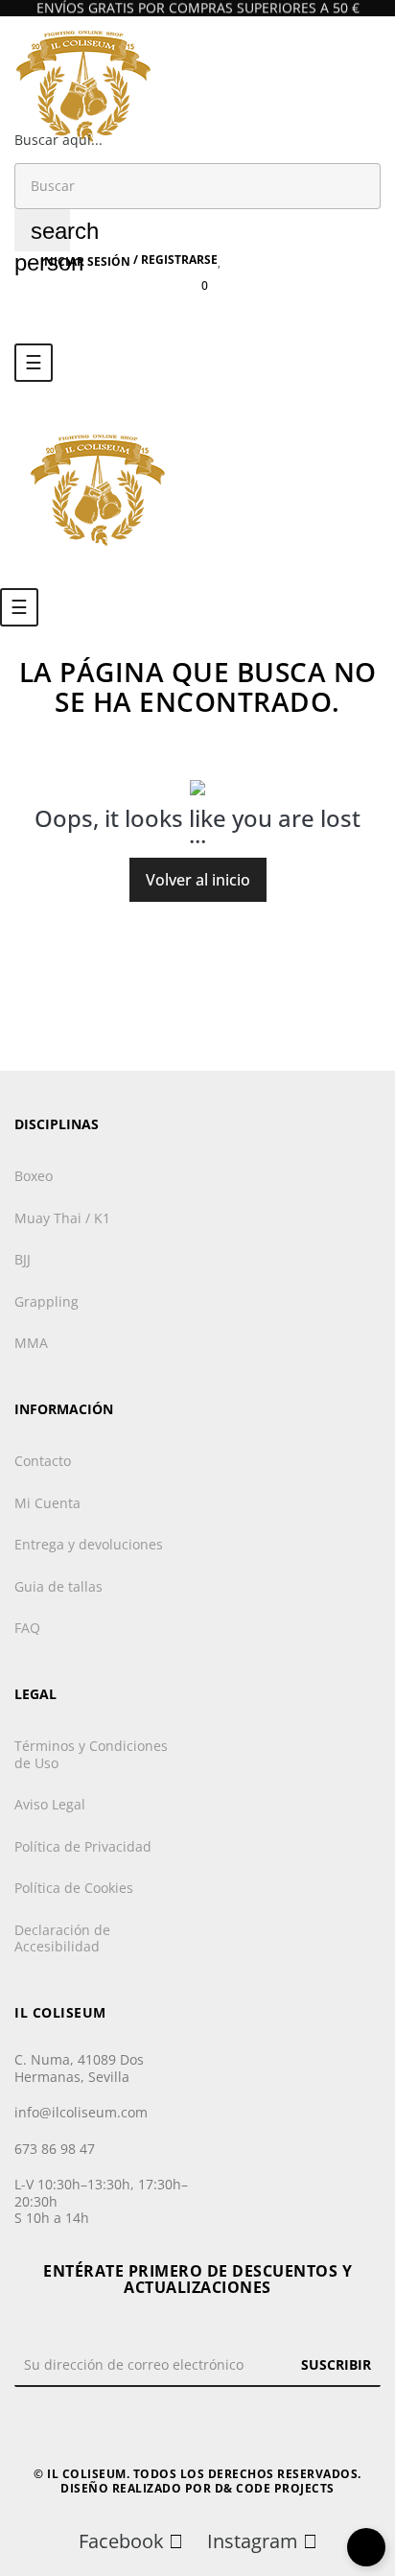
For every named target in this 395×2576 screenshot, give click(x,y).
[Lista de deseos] (220, 260)
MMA (31, 1343)
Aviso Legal (50, 1804)
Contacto (43, 1461)
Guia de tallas (58, 1586)
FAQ (27, 1628)
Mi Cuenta (47, 1503)
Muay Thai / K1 (62, 1218)
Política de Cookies (74, 1888)
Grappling (46, 1301)
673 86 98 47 (55, 2149)
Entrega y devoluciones (89, 1544)
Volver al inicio (198, 880)
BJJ (23, 1259)
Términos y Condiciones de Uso (91, 1754)
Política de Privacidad (83, 1846)
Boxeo (34, 1176)
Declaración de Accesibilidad (62, 1938)
